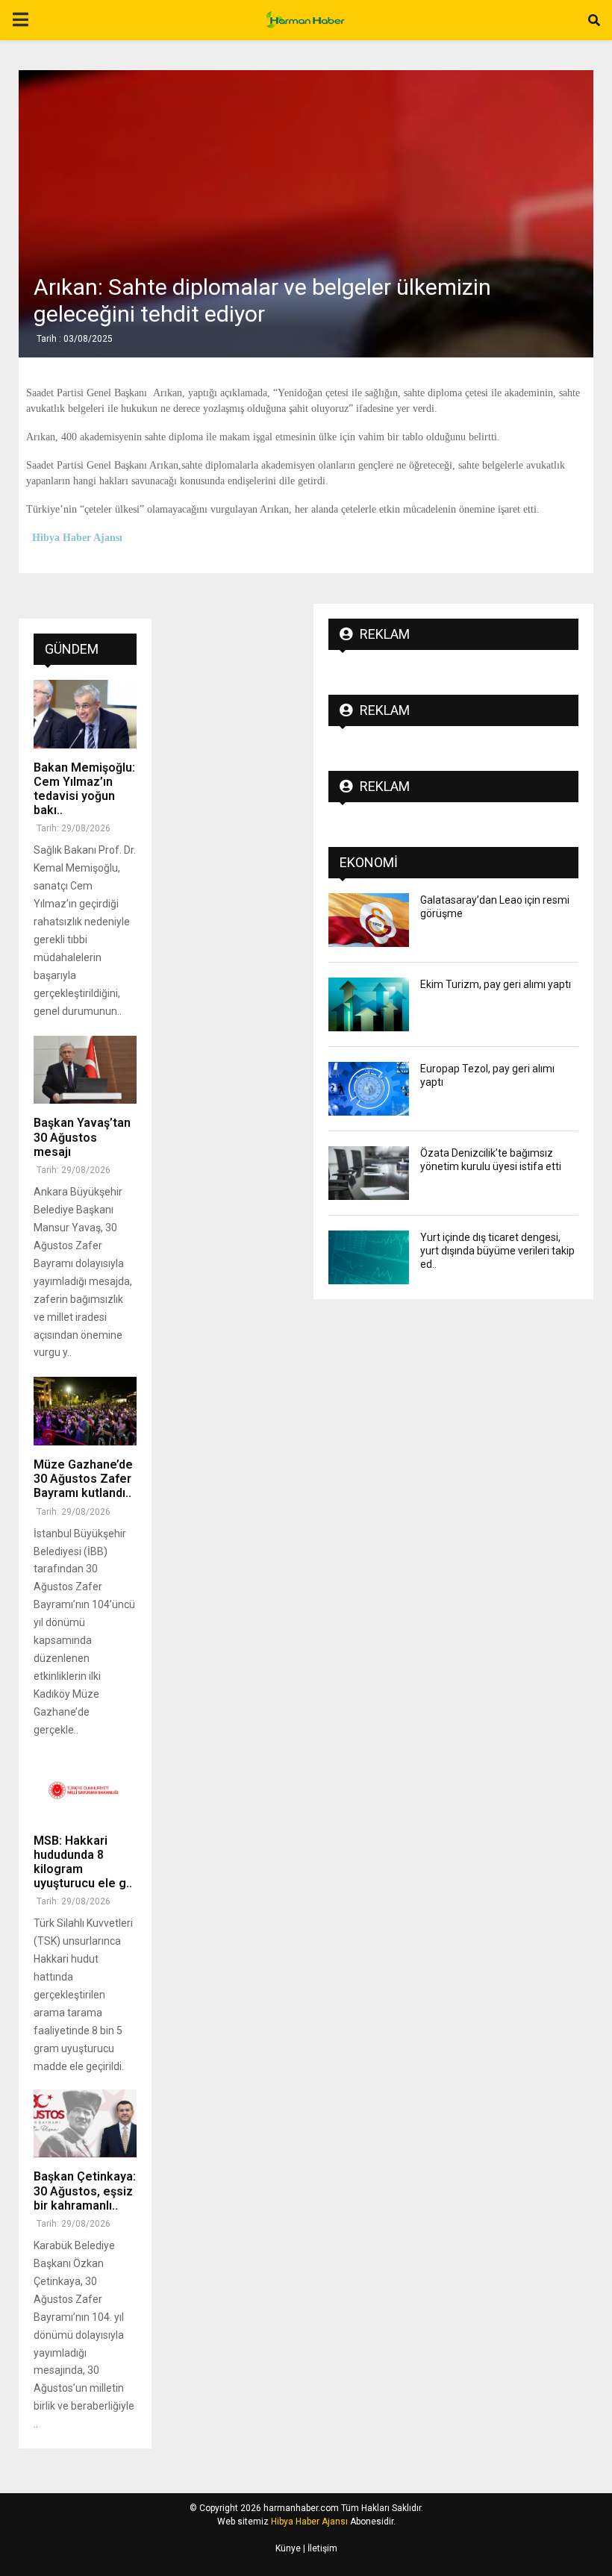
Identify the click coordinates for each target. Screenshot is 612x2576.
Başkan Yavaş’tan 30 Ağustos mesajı (82, 1137)
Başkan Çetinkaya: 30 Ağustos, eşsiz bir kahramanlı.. (85, 2191)
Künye (288, 2548)
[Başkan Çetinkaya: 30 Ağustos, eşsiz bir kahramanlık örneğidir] (85, 2124)
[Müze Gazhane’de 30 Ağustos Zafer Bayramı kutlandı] (85, 1411)
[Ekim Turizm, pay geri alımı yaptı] (369, 1004)
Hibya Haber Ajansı (309, 2522)
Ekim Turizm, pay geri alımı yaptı (496, 984)
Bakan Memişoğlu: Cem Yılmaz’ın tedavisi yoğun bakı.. (84, 789)
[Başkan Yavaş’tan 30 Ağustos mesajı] (85, 1070)
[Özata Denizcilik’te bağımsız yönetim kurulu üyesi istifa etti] (369, 1173)
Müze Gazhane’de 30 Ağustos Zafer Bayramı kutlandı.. (83, 1479)
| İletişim (319, 2548)
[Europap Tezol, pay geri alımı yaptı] (369, 1089)
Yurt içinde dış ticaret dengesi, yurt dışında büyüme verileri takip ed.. (497, 1251)
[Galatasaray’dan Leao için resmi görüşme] (369, 920)
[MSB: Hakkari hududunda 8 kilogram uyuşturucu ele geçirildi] (85, 1787)
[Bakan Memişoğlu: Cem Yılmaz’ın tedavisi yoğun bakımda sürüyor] (85, 714)
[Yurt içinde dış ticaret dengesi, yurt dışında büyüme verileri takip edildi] (369, 1257)
